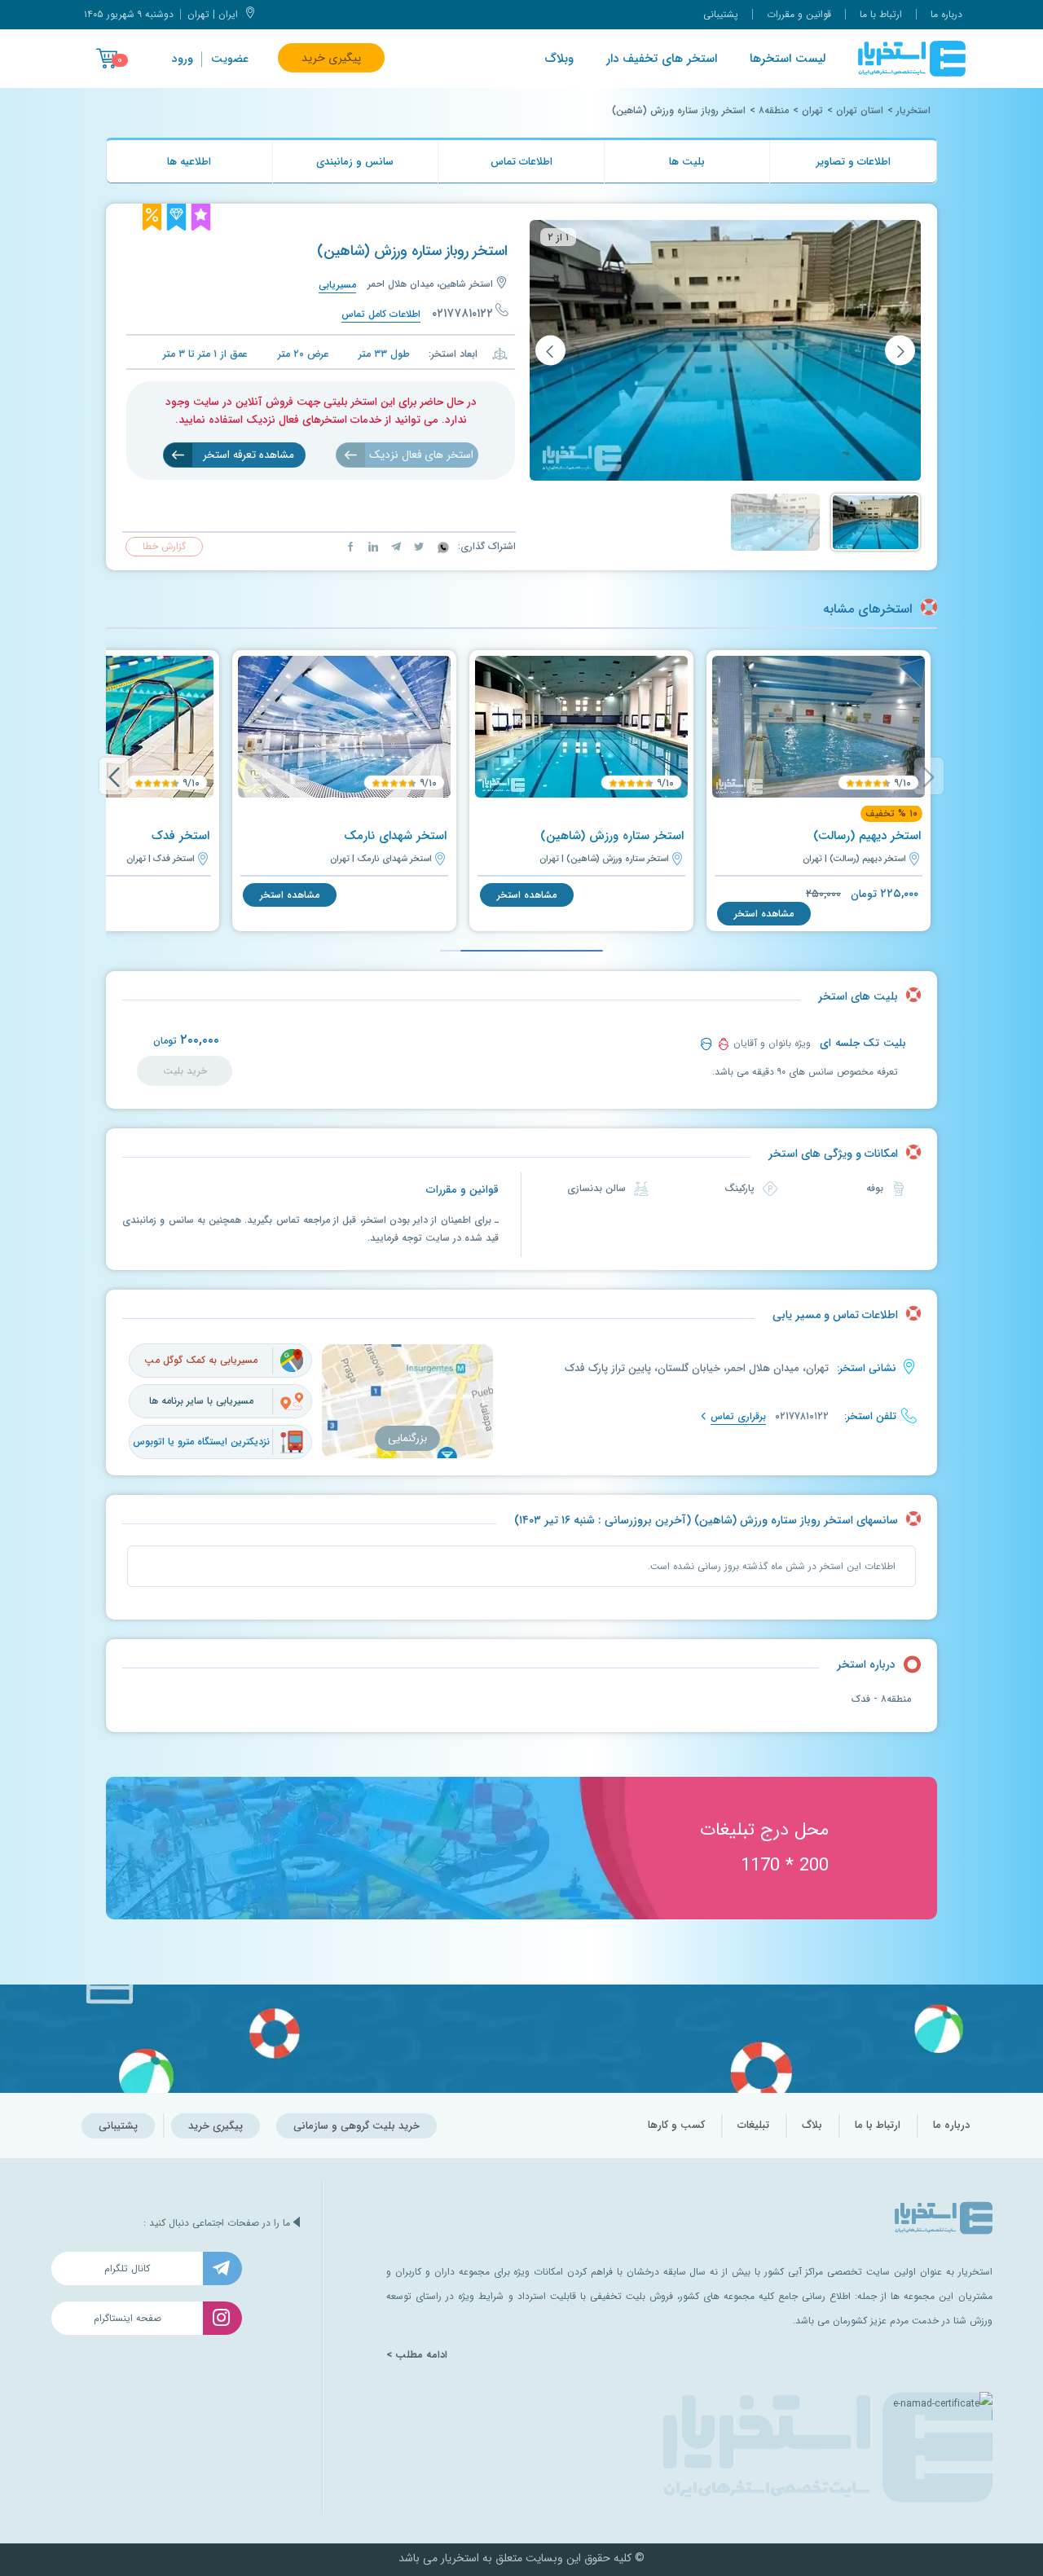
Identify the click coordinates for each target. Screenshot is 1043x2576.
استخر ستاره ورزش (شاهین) (612, 836)
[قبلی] (900, 351)
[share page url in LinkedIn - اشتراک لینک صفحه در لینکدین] (372, 546)
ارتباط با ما (881, 14)
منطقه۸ (774, 110)
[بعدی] (550, 351)
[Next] (114, 776)
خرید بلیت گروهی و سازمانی (356, 2126)
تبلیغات (753, 2125)
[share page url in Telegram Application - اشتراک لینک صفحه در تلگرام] (394, 546)
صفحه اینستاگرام (128, 2318)
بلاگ (812, 2125)
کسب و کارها (676, 2125)
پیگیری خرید (331, 58)
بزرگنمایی (407, 1438)
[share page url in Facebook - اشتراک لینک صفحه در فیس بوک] (350, 546)
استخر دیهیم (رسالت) (867, 836)
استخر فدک (180, 836)
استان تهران (860, 110)
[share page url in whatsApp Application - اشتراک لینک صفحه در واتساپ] (442, 546)
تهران (812, 110)
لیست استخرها (788, 59)
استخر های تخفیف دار (662, 59)
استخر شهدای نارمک (395, 836)
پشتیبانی (721, 14)
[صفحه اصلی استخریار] (912, 59)
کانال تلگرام (127, 2268)
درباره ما (946, 14)
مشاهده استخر (764, 914)
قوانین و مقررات (799, 14)
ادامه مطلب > (417, 2355)
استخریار (913, 110)
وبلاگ (559, 59)
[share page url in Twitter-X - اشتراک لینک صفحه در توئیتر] (417, 546)
